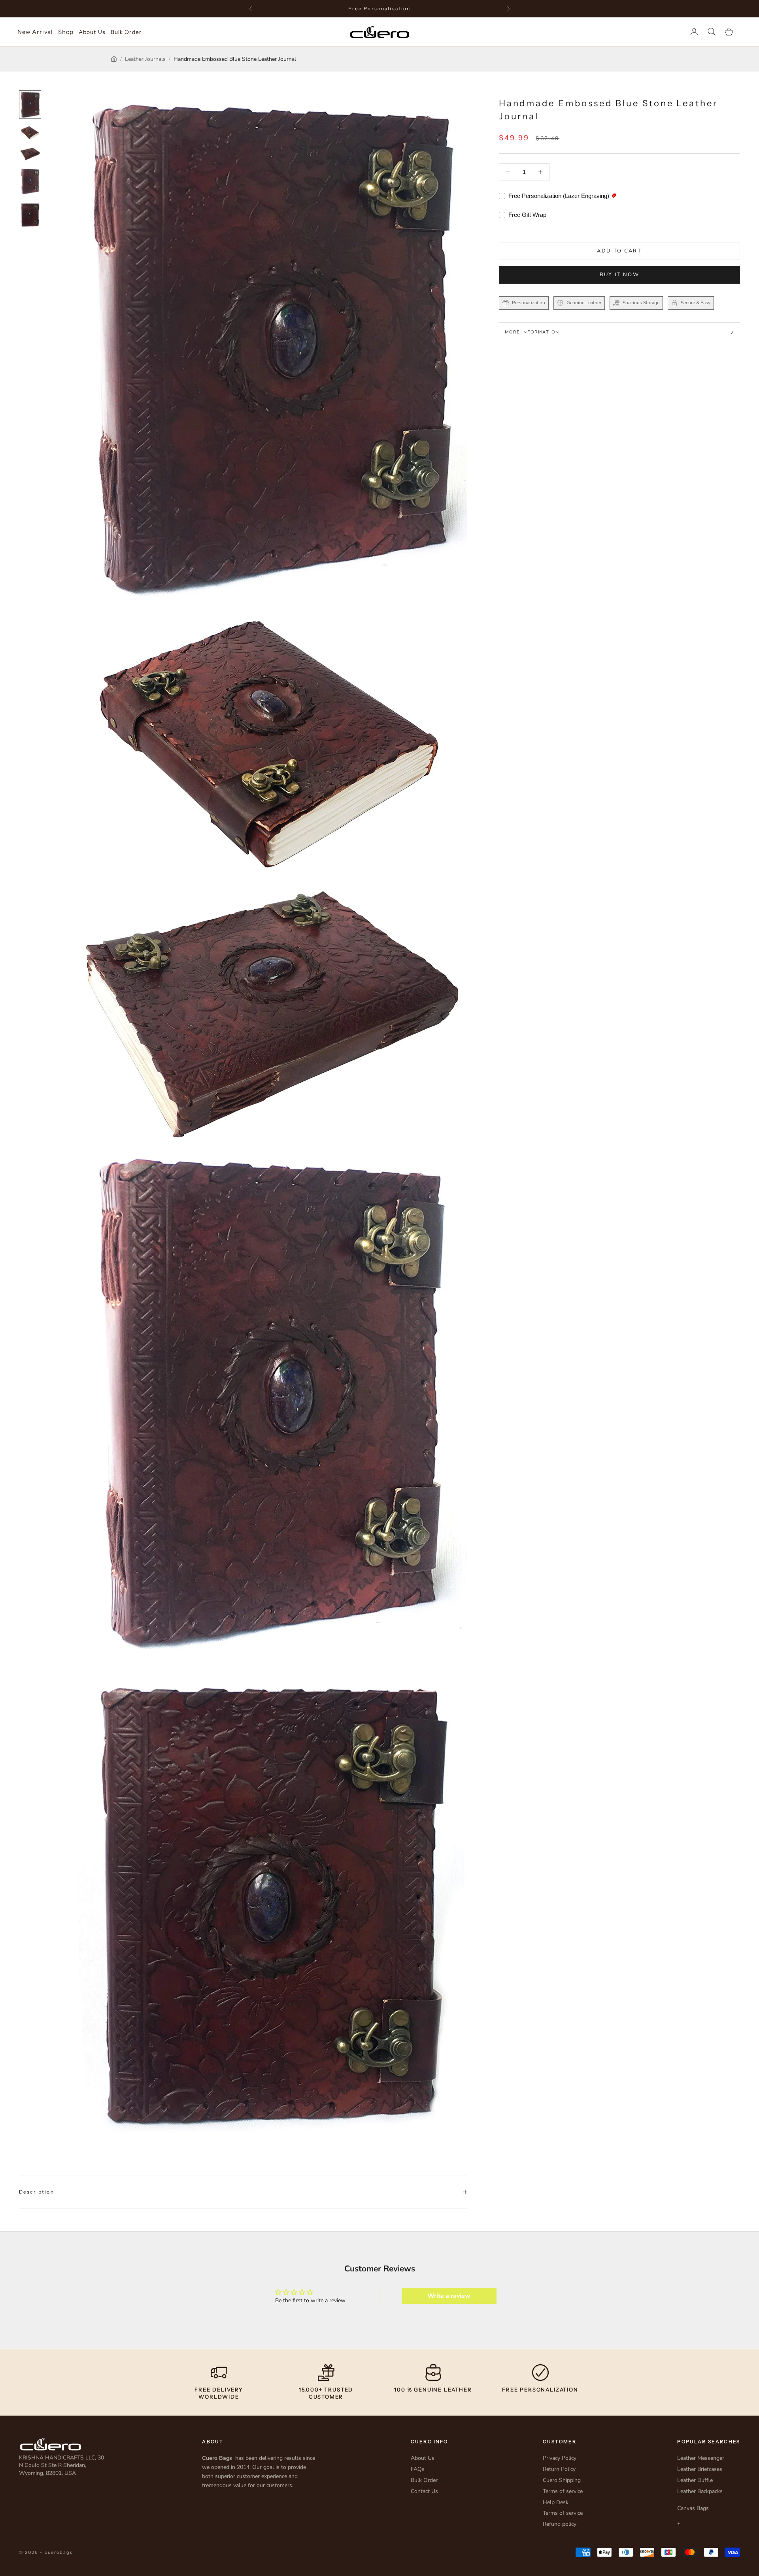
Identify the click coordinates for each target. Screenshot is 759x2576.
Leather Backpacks (700, 2491)
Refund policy (560, 2524)
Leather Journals (145, 59)
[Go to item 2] (30, 133)
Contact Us (424, 2491)
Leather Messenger (701, 2458)
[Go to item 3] (30, 154)
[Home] (114, 59)
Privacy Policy (560, 2458)
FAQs (418, 2469)
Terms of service (563, 2491)
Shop (66, 32)
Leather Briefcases (700, 2469)
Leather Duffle (695, 2480)
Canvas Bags (693, 2508)
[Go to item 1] (30, 105)
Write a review (449, 2296)
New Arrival (35, 32)
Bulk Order (126, 32)
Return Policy (559, 2469)
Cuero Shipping (562, 2480)
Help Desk (556, 2502)
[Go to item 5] (30, 215)
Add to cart (619, 251)
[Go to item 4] (30, 181)
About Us (92, 32)
